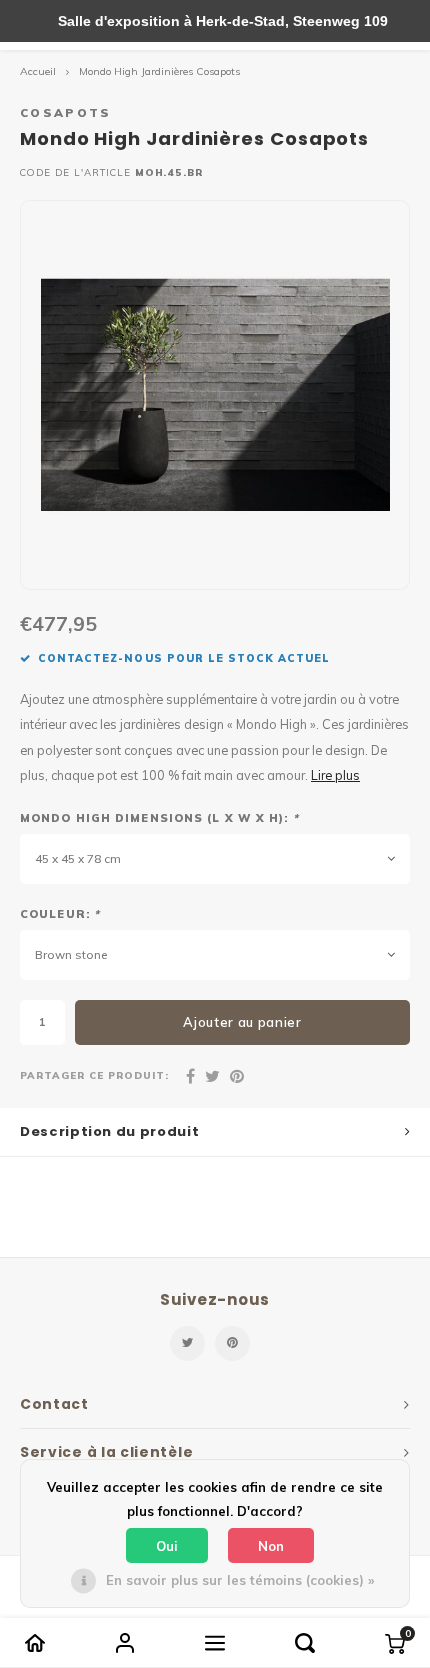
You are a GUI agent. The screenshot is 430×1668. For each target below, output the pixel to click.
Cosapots (66, 112)
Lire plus (335, 775)
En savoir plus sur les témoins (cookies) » (240, 1580)
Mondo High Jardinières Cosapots (159, 71)
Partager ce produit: (94, 1075)
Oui (167, 1546)
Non (271, 1546)
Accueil (38, 71)
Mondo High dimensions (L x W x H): (159, 818)
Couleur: (60, 914)
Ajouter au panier (242, 1022)
